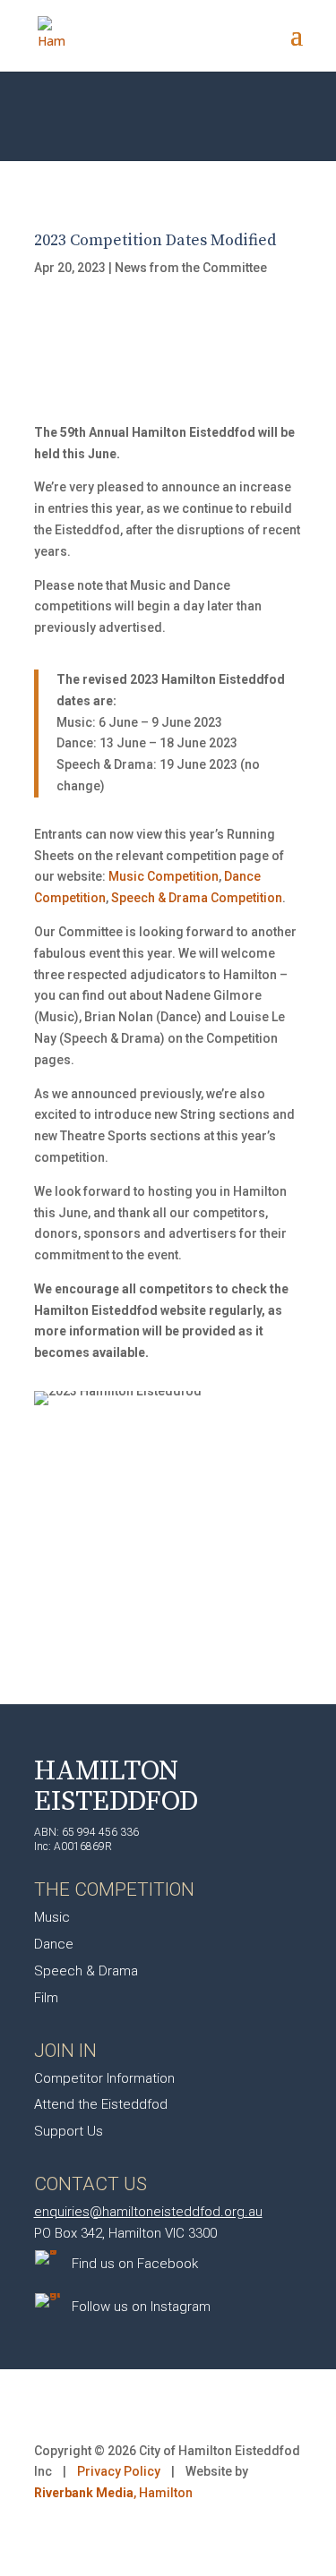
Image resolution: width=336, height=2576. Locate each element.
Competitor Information (104, 2078)
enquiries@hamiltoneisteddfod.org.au (148, 2212)
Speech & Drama (86, 1971)
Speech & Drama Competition (197, 898)
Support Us (69, 2131)
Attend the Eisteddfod (101, 2104)
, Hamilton (113, 2493)
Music (52, 1917)
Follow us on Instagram (141, 2307)
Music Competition (164, 876)
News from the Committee (191, 268)
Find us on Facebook (135, 2264)
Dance (54, 1944)
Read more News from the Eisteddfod (168, 1564)
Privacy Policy (119, 2471)
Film (46, 1998)
